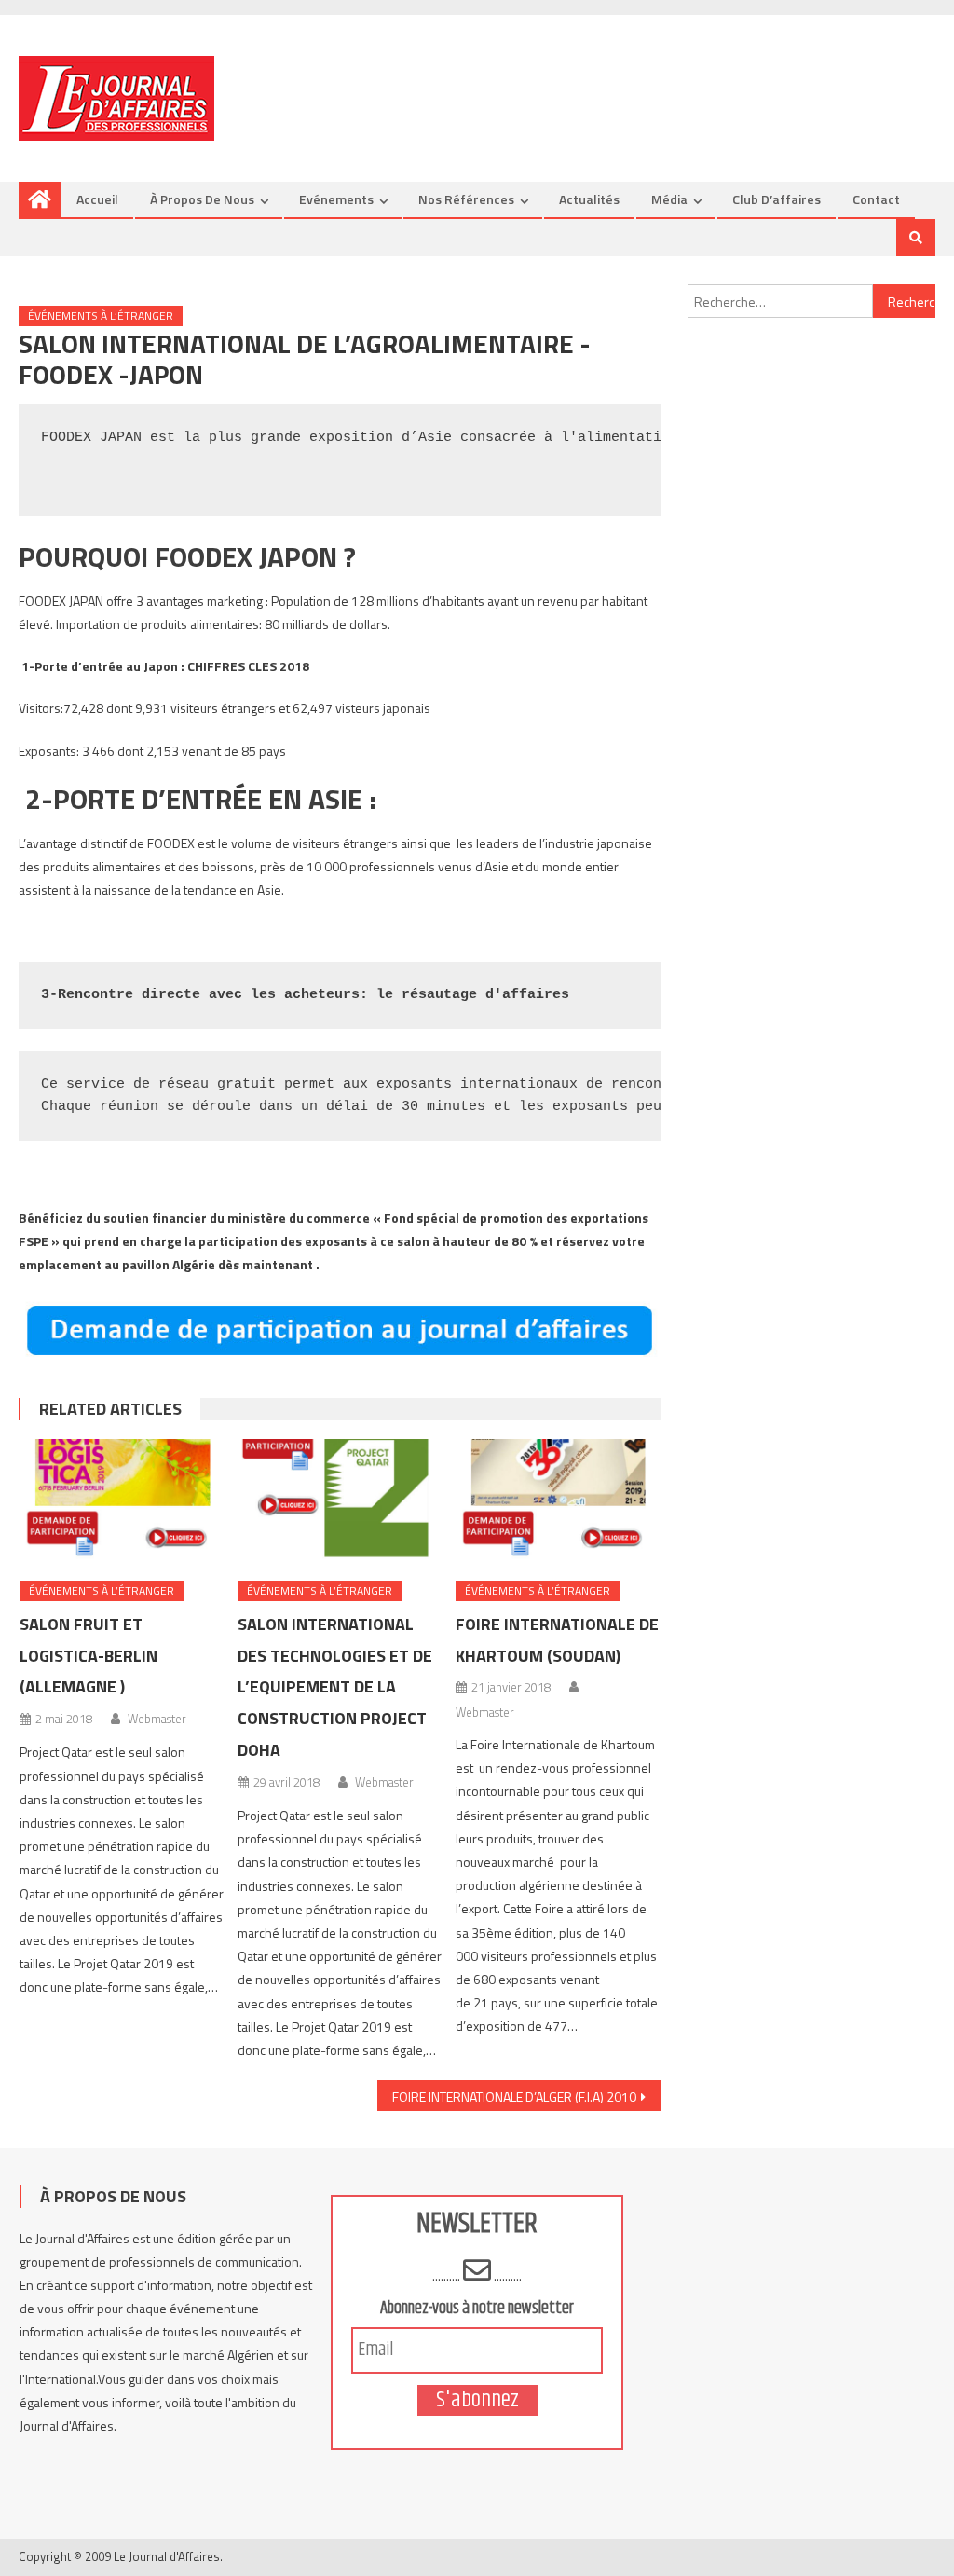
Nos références (466, 199)
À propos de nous (202, 199)
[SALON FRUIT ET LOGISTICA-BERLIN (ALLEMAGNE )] (122, 1503)
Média (669, 199)
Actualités (589, 199)
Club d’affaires (777, 199)
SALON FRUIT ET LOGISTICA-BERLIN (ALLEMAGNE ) (89, 1656)
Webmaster (157, 1719)
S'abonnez (477, 2400)
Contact (876, 199)
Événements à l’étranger (101, 315)
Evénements (336, 199)
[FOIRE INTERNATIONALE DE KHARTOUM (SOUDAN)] (558, 1503)
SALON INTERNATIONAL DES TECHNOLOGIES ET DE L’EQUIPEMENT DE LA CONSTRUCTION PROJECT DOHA (335, 1687)
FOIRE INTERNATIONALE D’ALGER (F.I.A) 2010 (514, 2096)
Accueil (97, 199)
